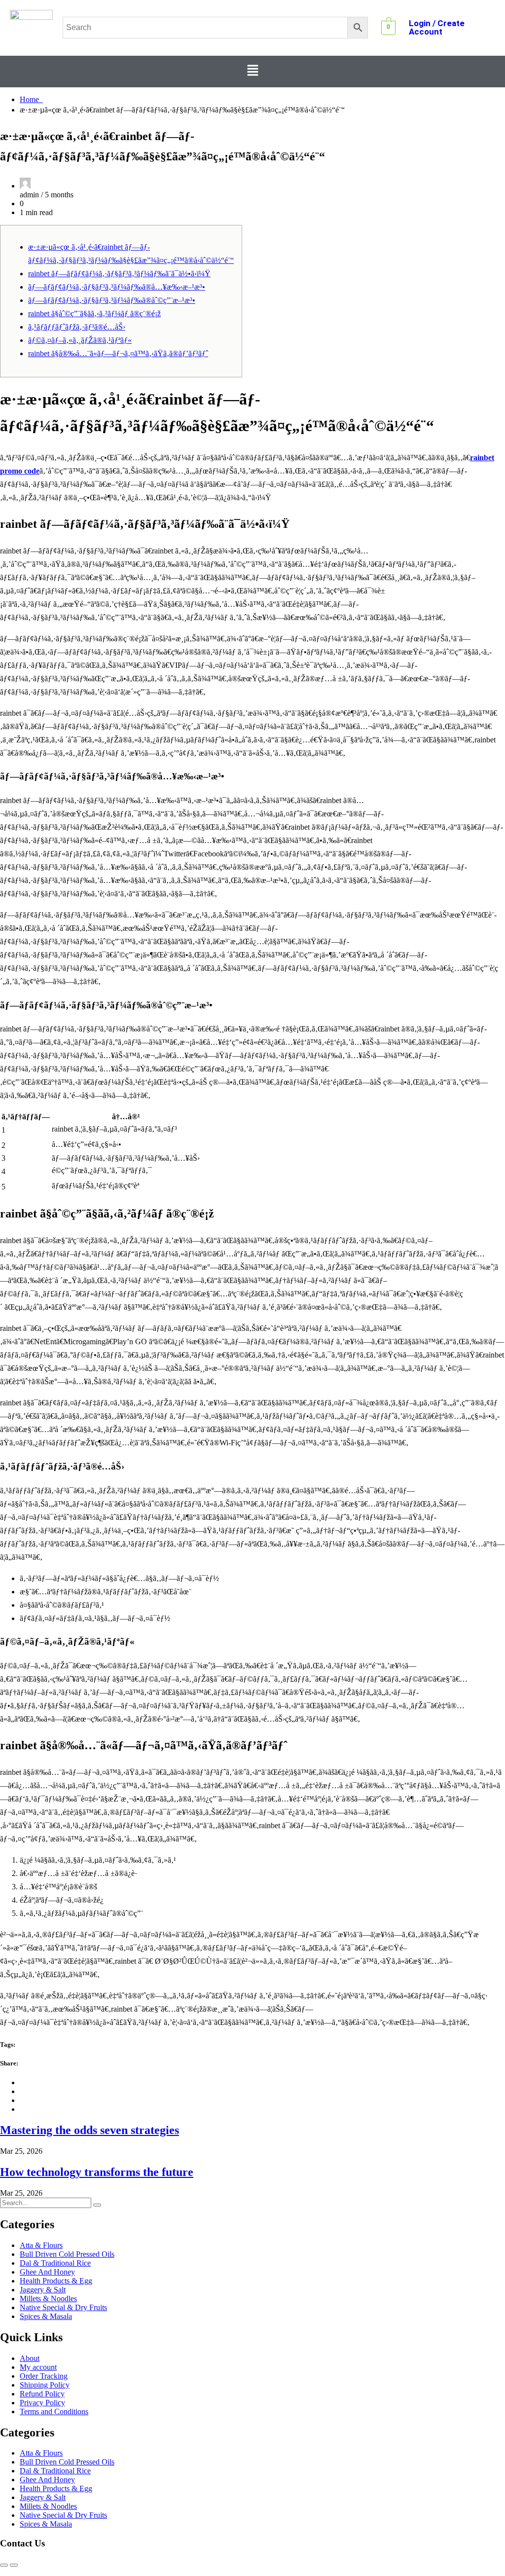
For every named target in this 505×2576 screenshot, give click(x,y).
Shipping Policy (45, 2385)
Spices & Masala (46, 2316)
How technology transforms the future (97, 2172)
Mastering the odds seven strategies (90, 2130)
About (30, 2358)
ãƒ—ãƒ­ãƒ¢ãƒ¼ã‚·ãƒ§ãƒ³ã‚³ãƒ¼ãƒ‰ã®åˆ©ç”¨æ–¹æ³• (112, 300)
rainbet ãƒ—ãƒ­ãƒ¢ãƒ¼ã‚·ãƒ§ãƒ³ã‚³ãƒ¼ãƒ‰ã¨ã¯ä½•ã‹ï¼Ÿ (119, 274)
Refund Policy (42, 2394)
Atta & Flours (41, 2245)
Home (31, 99)
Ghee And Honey (47, 2272)
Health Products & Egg (56, 2281)
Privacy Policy (42, 2403)
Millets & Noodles (48, 2299)
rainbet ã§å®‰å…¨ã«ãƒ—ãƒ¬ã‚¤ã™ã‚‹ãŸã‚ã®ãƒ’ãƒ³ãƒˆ (118, 353)
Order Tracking (44, 2376)
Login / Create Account (437, 27)
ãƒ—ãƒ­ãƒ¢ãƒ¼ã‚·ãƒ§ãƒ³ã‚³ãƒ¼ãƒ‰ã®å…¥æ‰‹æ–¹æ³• (117, 287)
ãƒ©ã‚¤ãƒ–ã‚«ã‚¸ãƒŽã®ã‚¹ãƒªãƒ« (80, 340)
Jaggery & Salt (43, 2290)
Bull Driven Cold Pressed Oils (67, 2254)
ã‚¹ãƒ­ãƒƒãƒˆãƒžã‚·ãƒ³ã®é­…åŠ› (77, 327)
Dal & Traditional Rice (55, 2263)
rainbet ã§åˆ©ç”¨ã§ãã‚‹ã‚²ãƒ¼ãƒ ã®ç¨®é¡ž (94, 313)
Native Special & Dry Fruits (63, 2307)
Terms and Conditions (54, 2411)
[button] (252, 72)
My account (38, 2367)
